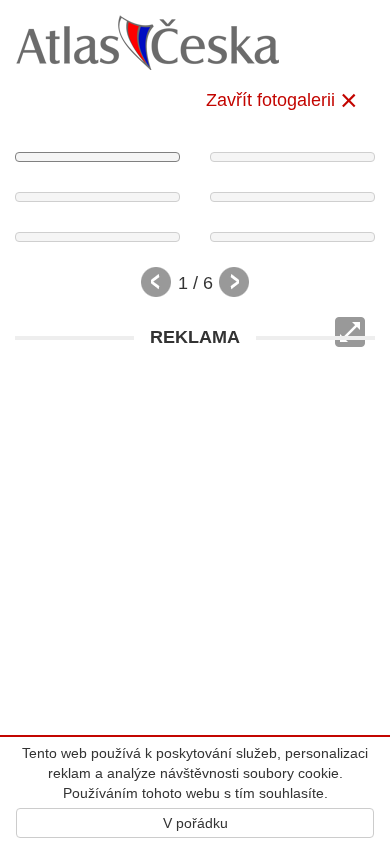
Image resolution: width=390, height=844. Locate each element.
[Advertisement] (195, 553)
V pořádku (195, 823)
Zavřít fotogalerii (270, 100)
